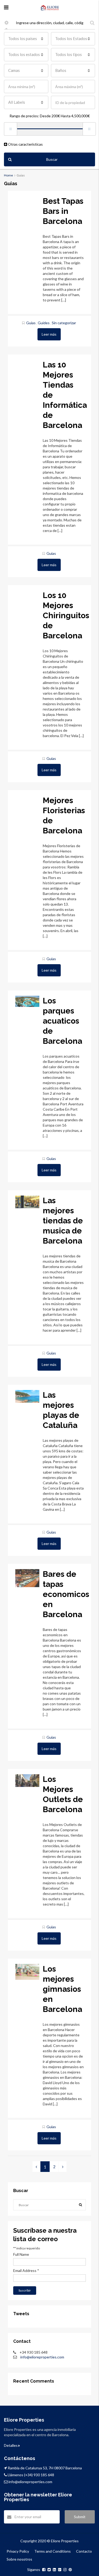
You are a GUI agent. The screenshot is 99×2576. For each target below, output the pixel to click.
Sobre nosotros (19, 2559)
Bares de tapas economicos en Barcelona (66, 1594)
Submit (80, 2517)
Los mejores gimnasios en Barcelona (62, 1989)
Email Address (26, 2270)
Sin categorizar (64, 323)
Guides (44, 323)
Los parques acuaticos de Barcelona (62, 1021)
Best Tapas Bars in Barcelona (63, 211)
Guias (31, 323)
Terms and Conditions (53, 2551)
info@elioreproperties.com (42, 2357)
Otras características (25, 144)
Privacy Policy (18, 2551)
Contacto (84, 2551)
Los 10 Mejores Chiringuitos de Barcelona (66, 615)
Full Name (21, 2254)
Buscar (52, 159)
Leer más (49, 334)
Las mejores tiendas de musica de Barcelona (63, 1221)
